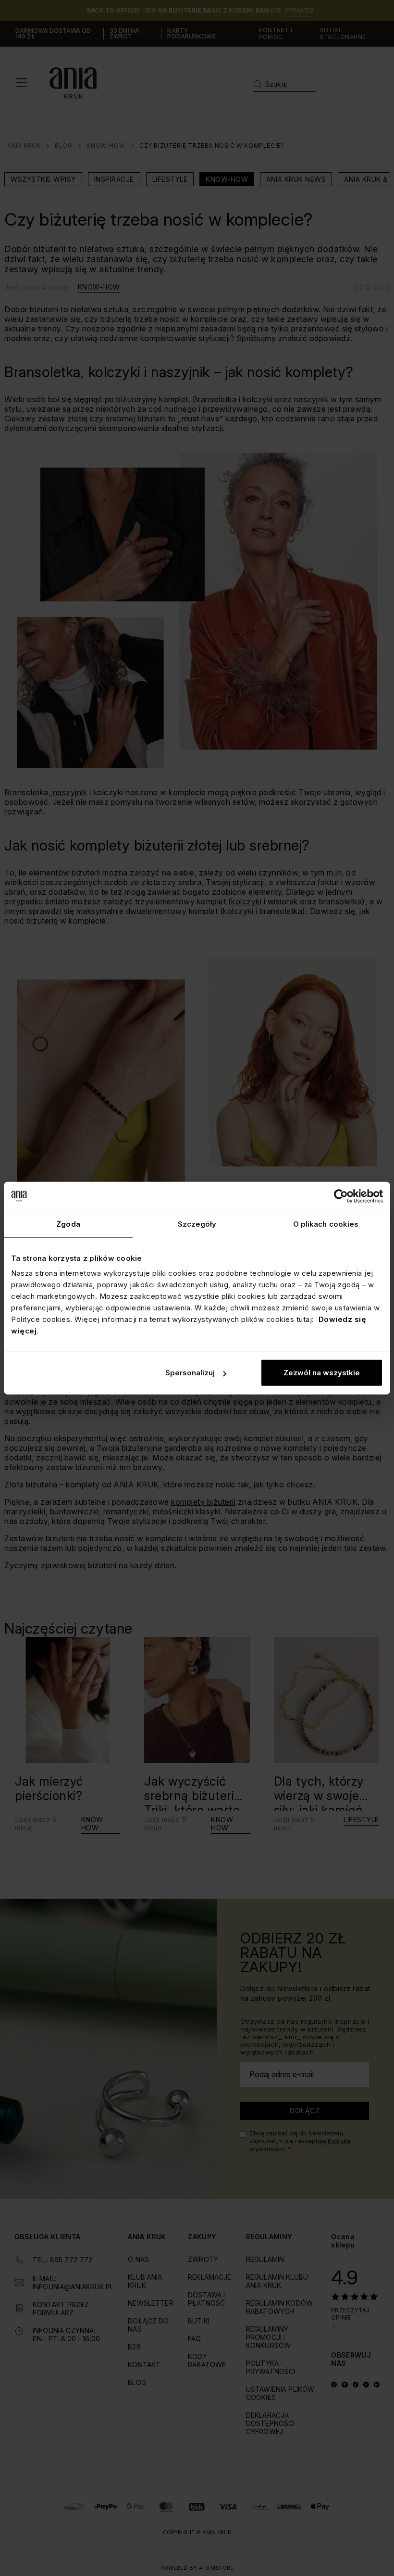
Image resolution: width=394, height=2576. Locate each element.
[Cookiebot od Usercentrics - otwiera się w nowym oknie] (341, 1196)
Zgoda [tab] (68, 1224)
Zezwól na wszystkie (322, 1373)
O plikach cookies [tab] (326, 1224)
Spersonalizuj (190, 1373)
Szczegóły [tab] (197, 1224)
